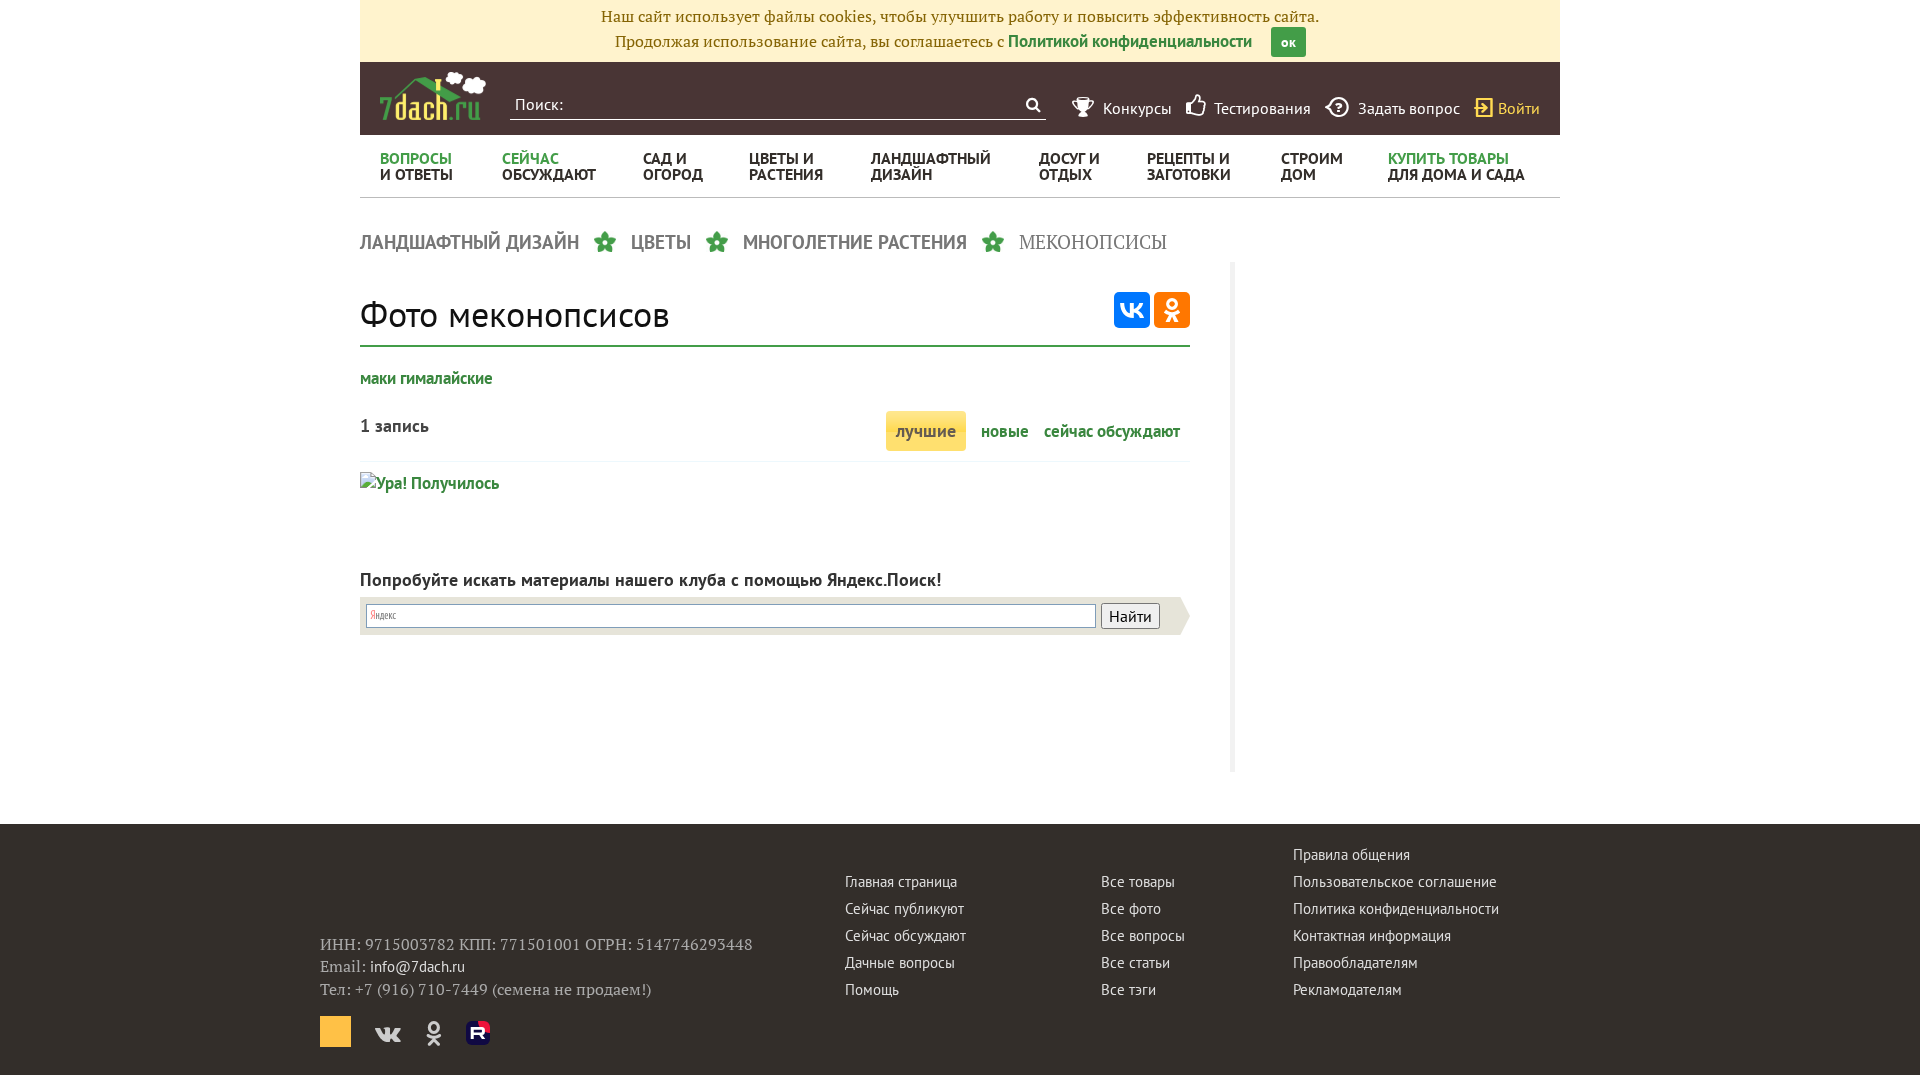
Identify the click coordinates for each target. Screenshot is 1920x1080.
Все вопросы (1143, 935)
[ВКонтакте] (1132, 310)
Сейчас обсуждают (905, 935)
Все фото (1131, 908)
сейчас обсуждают (1112, 431)
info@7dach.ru (417, 966)
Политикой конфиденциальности (1130, 41)
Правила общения (1351, 854)
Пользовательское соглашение (1395, 881)
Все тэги (1128, 989)
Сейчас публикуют (904, 908)
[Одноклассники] (1172, 310)
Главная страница (901, 881)
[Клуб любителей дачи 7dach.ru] (433, 96)
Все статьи (1135, 962)
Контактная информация (1372, 935)
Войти (1519, 108)
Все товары (1138, 881)
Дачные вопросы (900, 962)
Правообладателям (1355, 962)
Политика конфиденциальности (1396, 908)
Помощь (872, 989)
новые (1005, 431)
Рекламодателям (1347, 989)
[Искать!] (1032, 104)
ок (1288, 42)
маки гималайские (426, 378)
